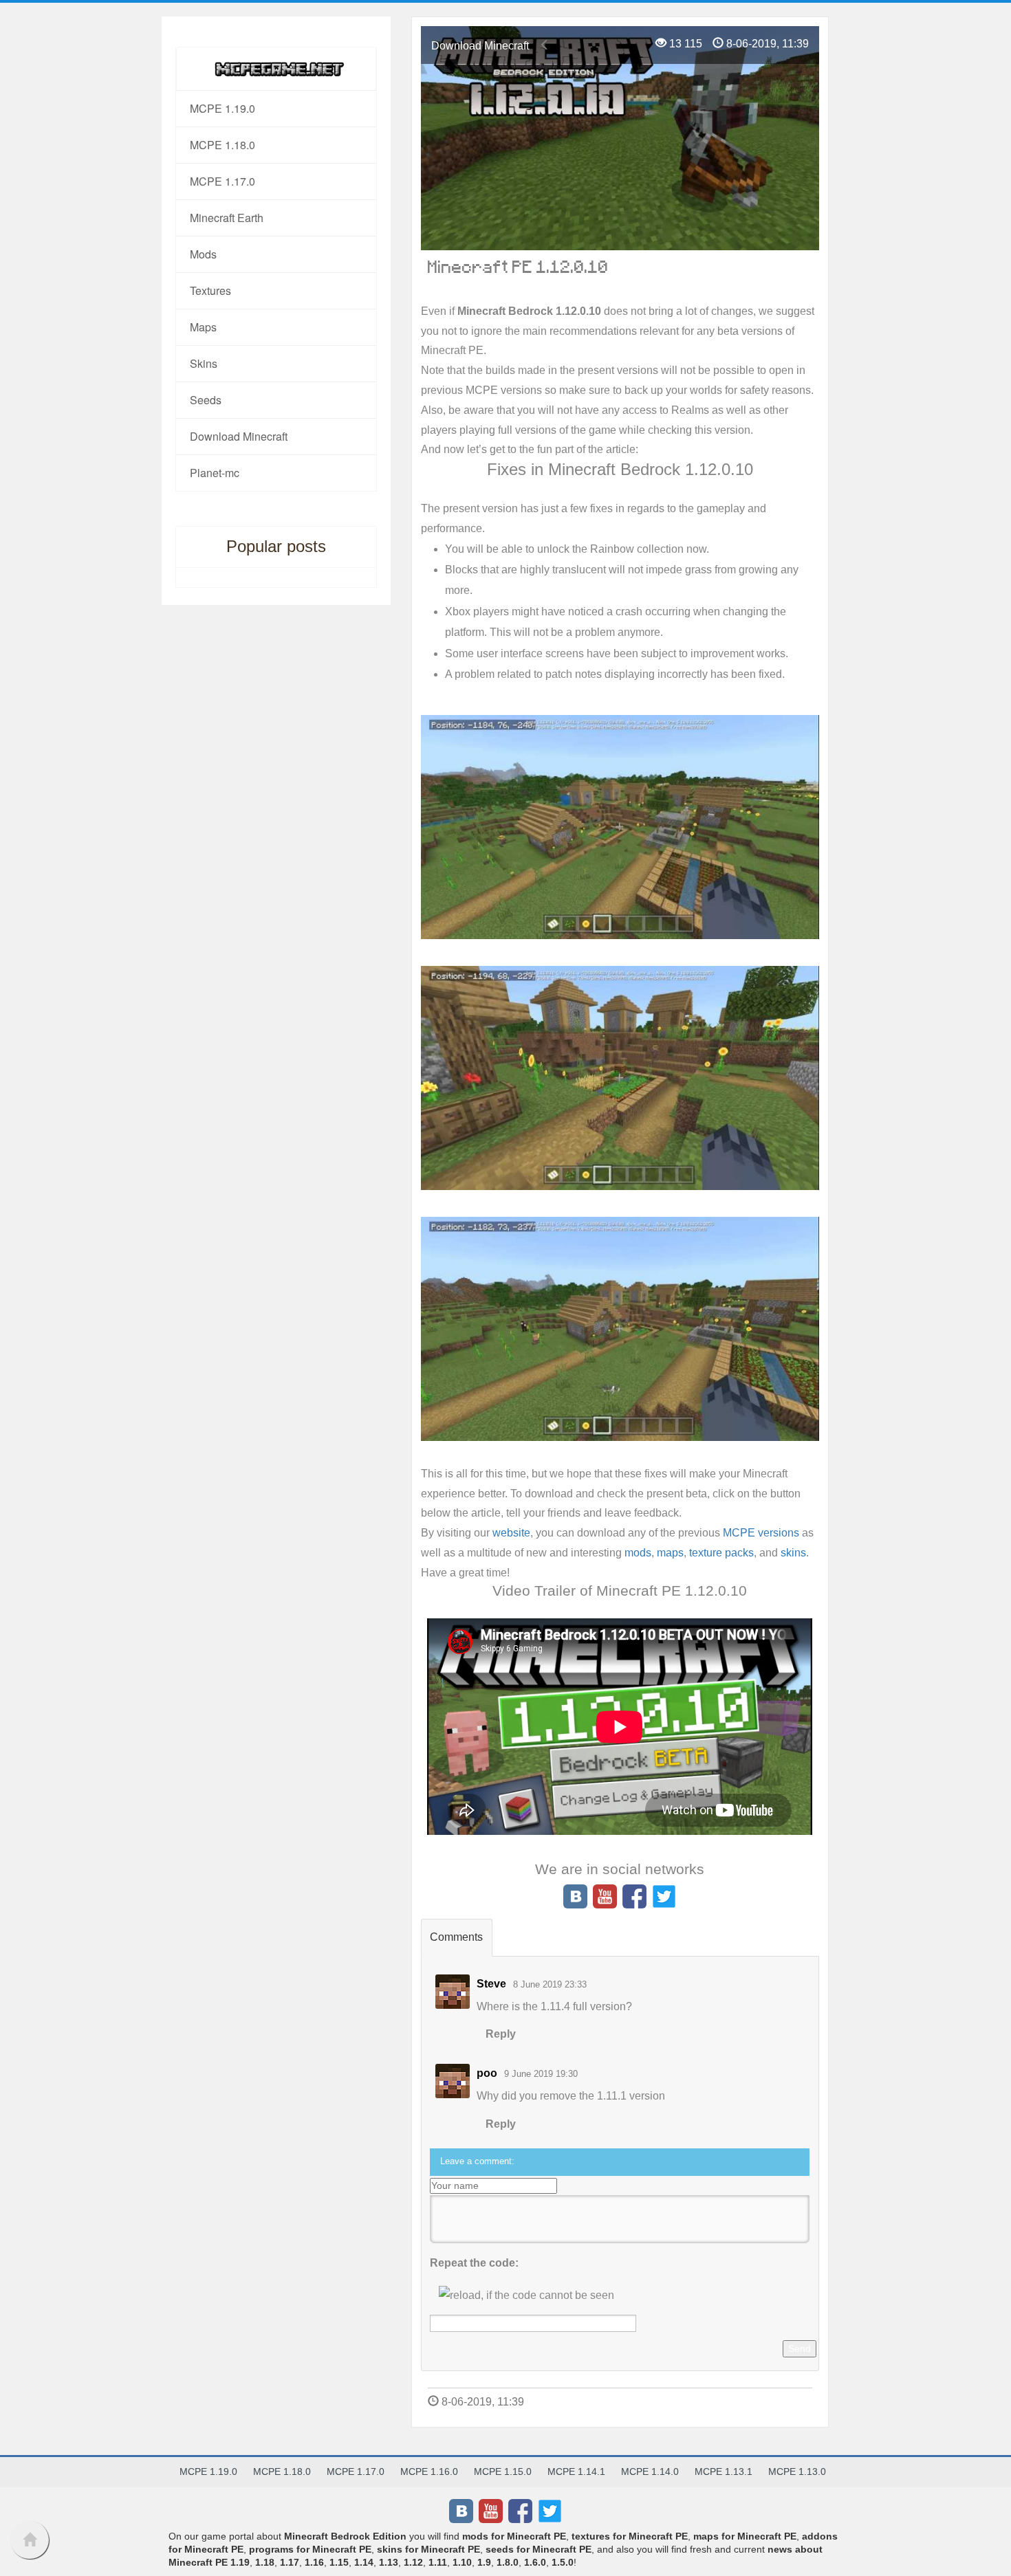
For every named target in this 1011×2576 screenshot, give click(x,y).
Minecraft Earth (227, 218)
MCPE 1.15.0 (503, 2472)
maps (670, 1553)
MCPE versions (761, 1533)
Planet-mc (215, 473)
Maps (203, 327)
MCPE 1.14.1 (576, 2472)
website (511, 1533)
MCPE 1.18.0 (222, 145)
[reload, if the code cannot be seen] (526, 2295)
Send (800, 2348)
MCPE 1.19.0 (222, 108)
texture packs (721, 1553)
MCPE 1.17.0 (222, 181)
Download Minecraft (480, 46)
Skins (204, 363)
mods (638, 1553)
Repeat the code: (474, 2263)
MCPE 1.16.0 (429, 2472)
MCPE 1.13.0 (797, 2472)
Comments (456, 1937)
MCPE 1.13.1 (724, 2472)
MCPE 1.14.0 (650, 2472)
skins (793, 1553)
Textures (210, 290)
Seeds (206, 400)
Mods (203, 254)
